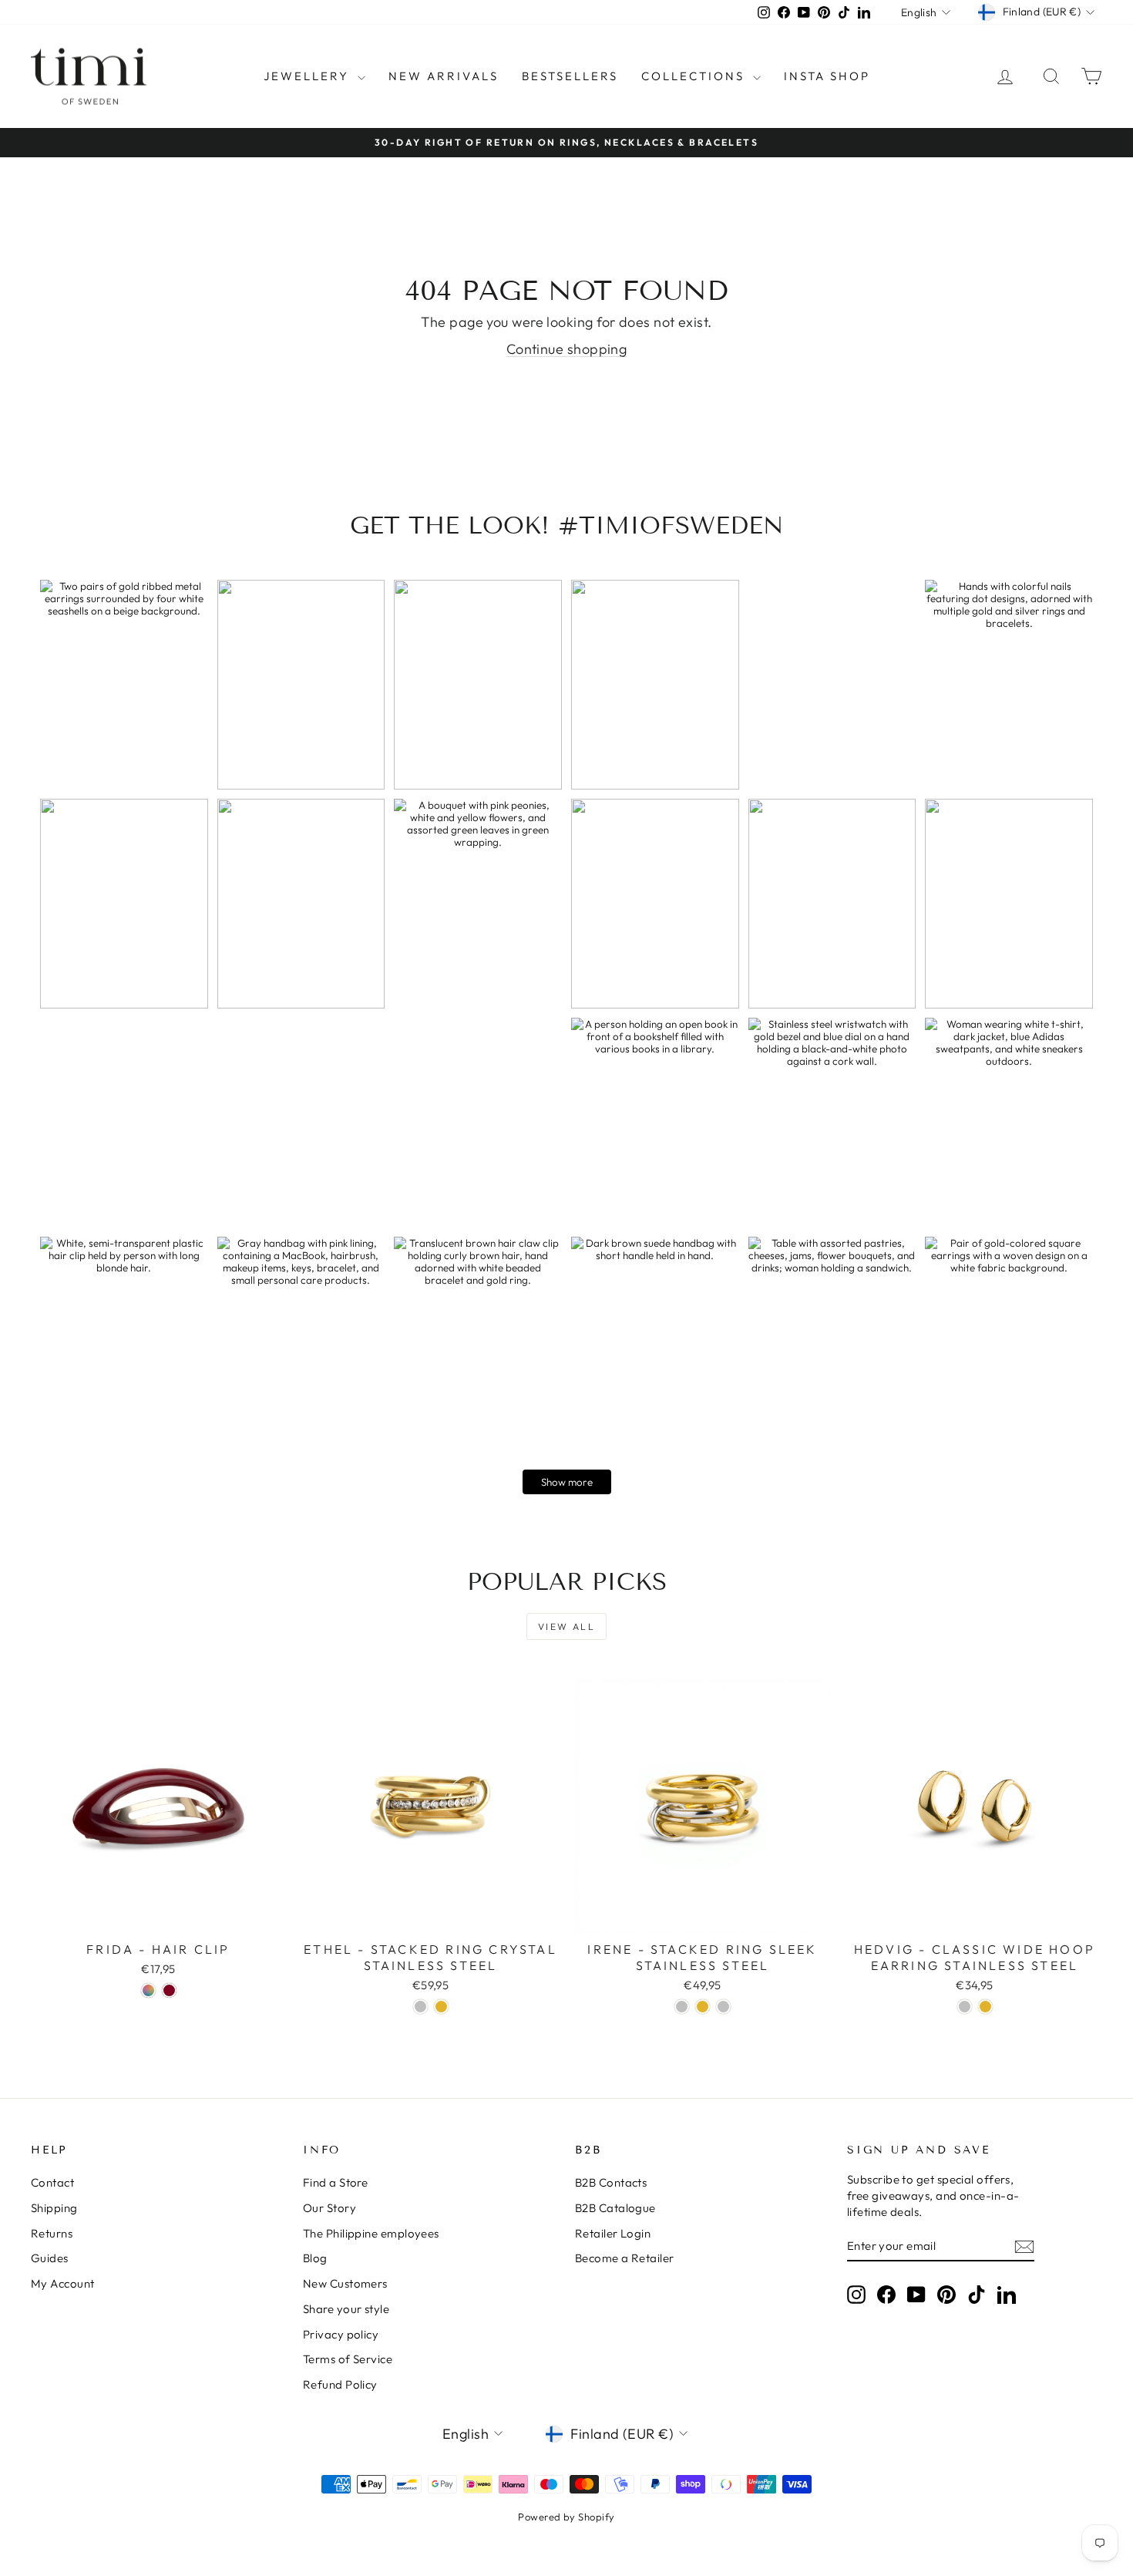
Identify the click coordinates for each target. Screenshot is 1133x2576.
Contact (52, 2182)
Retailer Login (613, 2233)
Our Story (329, 2208)
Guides (50, 2258)
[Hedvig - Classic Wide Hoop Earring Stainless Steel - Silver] (965, 2007)
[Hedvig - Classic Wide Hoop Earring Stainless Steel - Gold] (985, 2007)
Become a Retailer (625, 2258)
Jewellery (309, 76)
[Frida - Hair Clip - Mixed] (148, 1990)
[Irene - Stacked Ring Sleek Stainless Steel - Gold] (703, 2007)
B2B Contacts (611, 2182)
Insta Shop (827, 76)
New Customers (345, 2283)
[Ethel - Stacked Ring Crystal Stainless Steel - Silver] (420, 2007)
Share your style (346, 2309)
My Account (63, 2283)
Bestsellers (570, 76)
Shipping (54, 2208)
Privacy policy (341, 2334)
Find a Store (335, 2182)
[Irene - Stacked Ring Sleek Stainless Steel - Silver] (682, 2007)
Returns (52, 2233)
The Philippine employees (371, 2233)
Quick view (159, 1917)
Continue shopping (567, 349)
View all (566, 1626)
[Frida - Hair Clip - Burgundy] (169, 1990)
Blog (315, 2258)
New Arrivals (444, 76)
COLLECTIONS (695, 76)
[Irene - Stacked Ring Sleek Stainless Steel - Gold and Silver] (723, 2007)
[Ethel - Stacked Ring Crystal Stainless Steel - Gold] (441, 2007)
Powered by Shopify (566, 2517)
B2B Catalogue (615, 2208)
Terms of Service (348, 2359)
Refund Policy (340, 2384)
